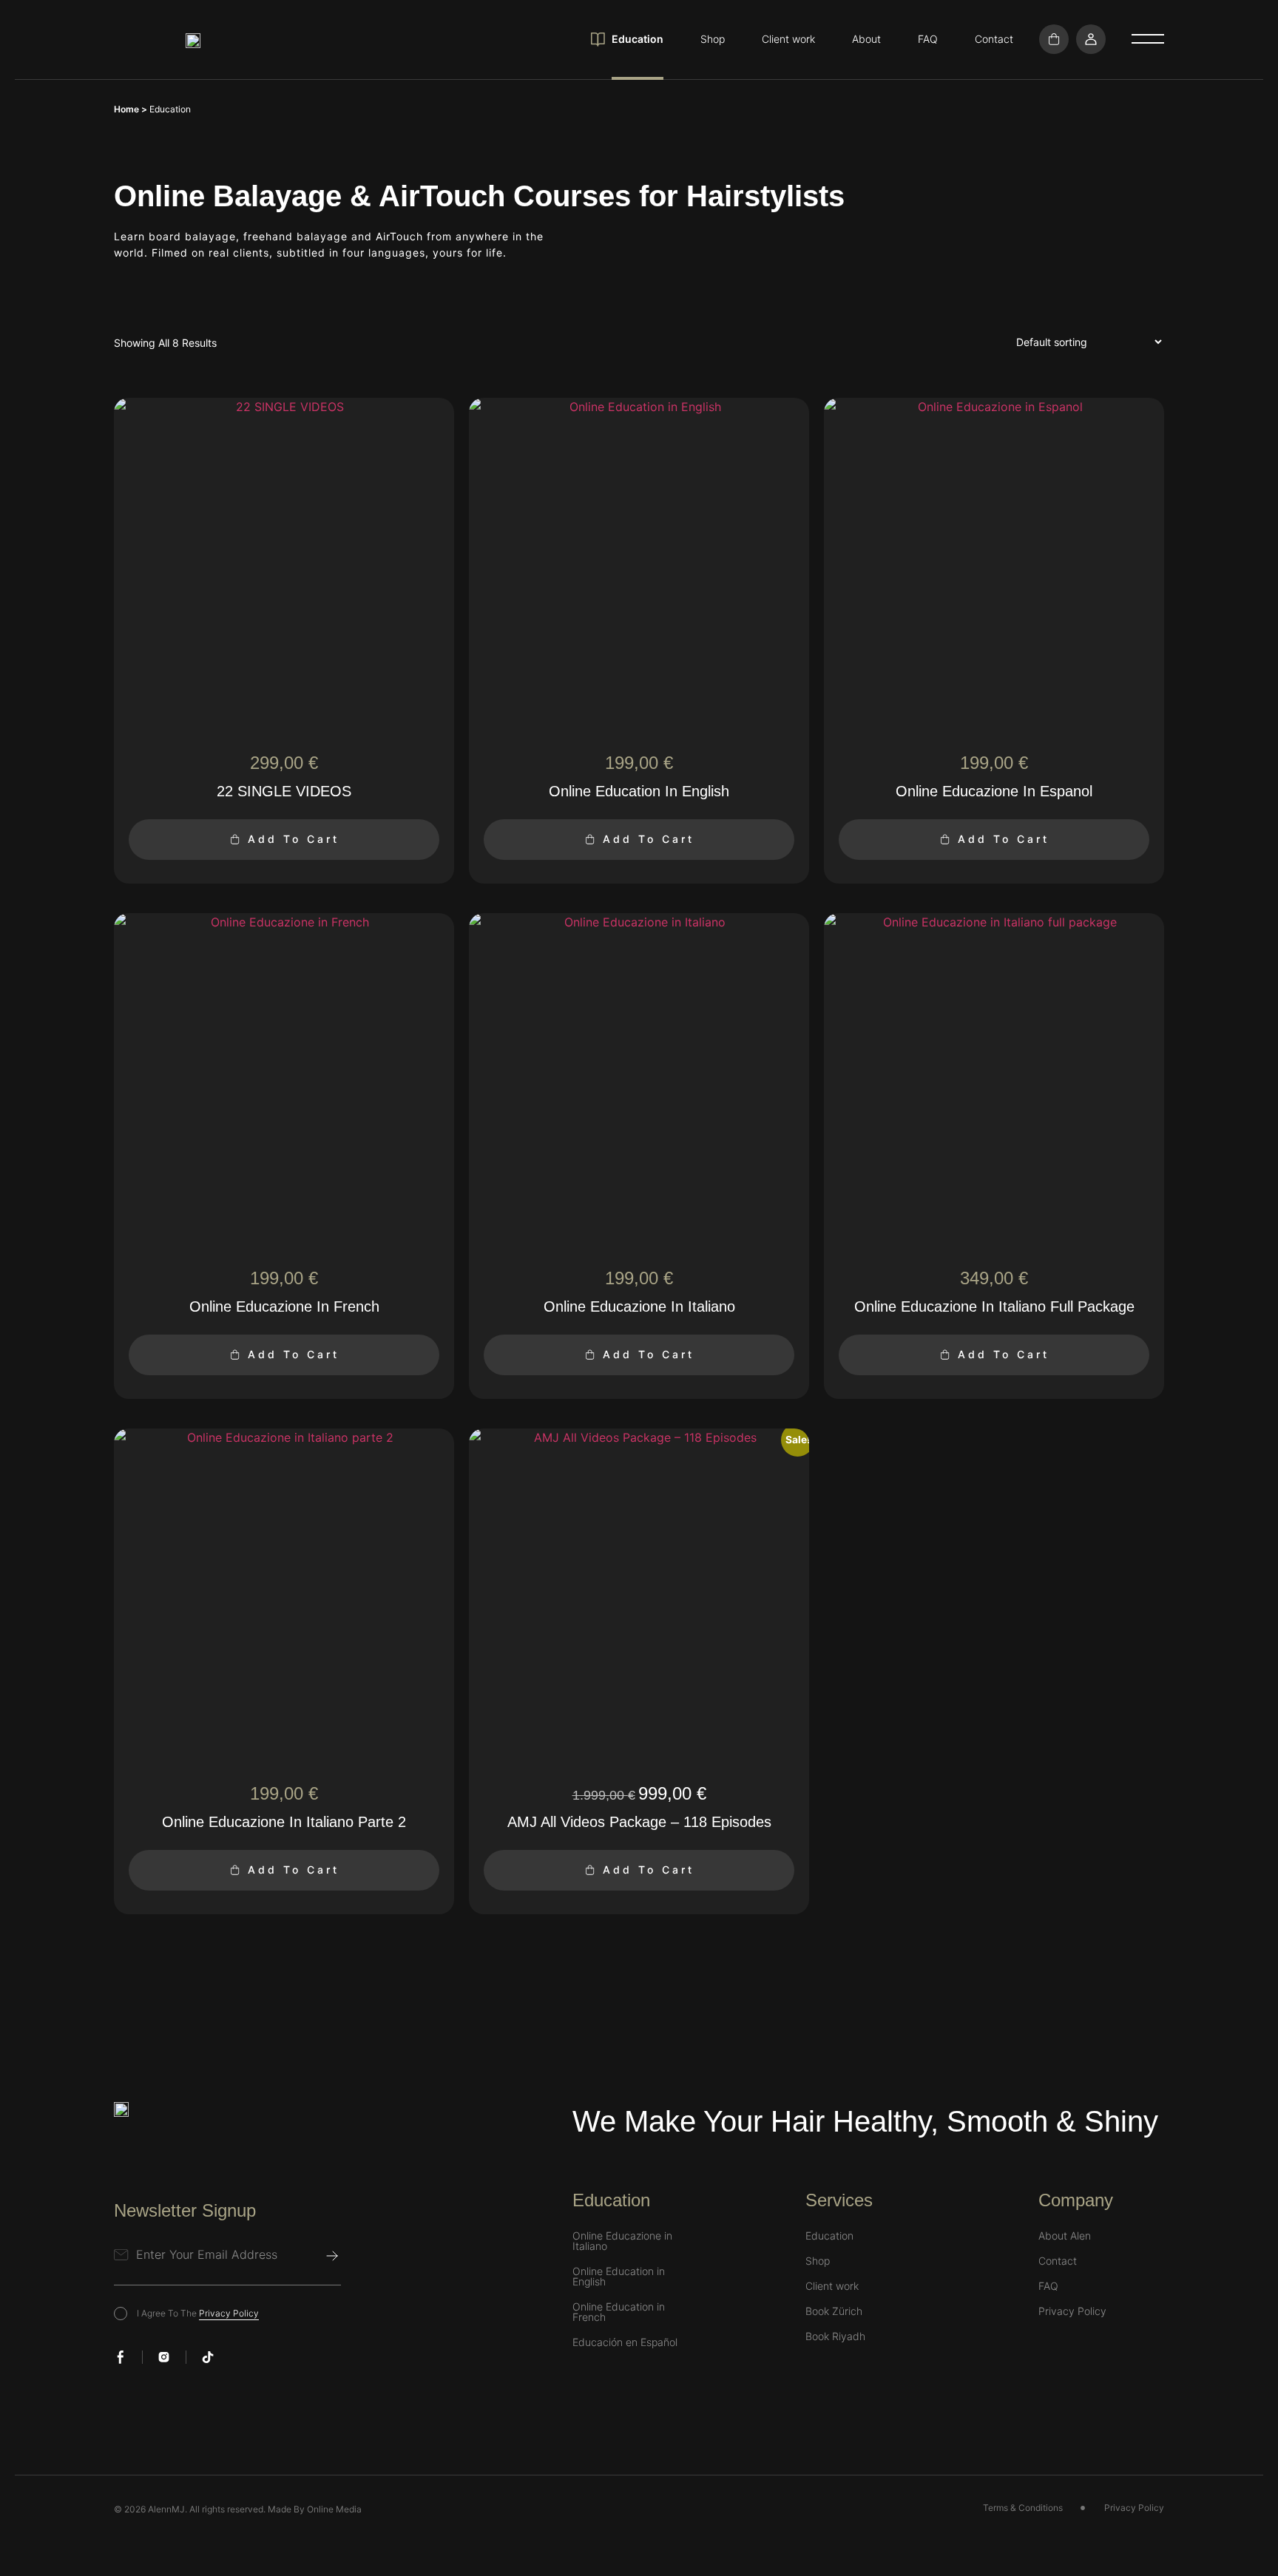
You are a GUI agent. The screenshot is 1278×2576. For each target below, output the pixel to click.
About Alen (1065, 2236)
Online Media (334, 2509)
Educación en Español (625, 2342)
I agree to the (198, 2313)
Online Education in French (619, 2312)
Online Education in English (619, 2277)
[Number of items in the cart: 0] (1054, 39)
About (866, 39)
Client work (788, 39)
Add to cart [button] (294, 839)
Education (638, 39)
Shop (713, 39)
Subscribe (332, 2256)
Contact (994, 39)
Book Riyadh (835, 2336)
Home (126, 109)
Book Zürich (834, 2311)
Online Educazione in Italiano (622, 2241)
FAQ (928, 39)
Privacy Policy (229, 2313)
